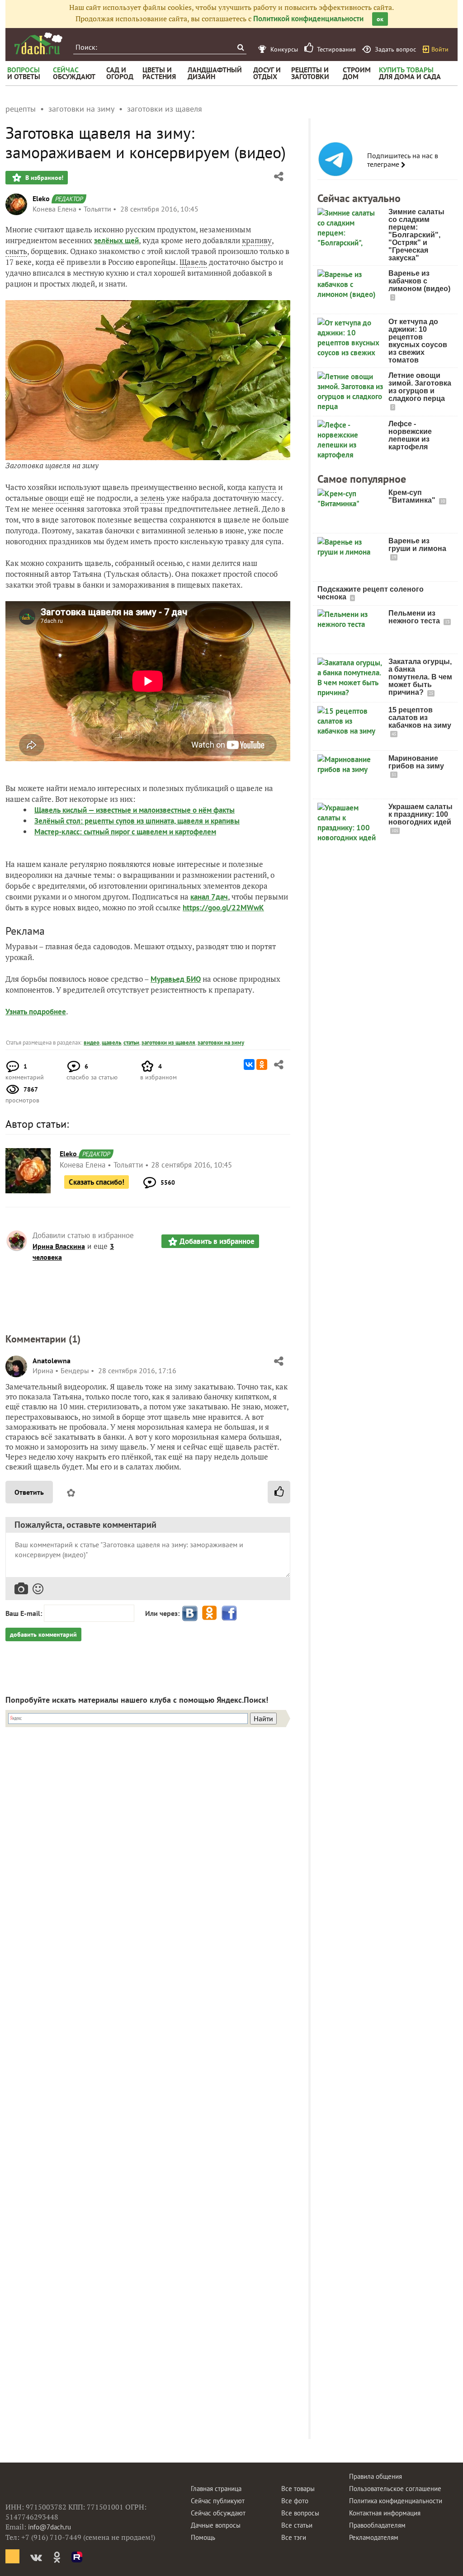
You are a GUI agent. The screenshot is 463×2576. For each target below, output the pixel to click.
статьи (131, 1043)
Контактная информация (385, 2513)
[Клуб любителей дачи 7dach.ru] (38, 43)
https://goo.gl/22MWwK (223, 908)
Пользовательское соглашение (395, 2489)
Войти (440, 49)
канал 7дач (209, 897)
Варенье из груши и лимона (417, 545)
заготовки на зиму (221, 1043)
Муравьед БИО (176, 979)
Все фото (295, 2501)
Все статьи (297, 2525)
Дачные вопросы (216, 2525)
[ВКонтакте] (249, 1064)
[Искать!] (240, 47)
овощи (57, 498)
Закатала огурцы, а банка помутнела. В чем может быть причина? (420, 677)
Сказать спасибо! (97, 1182)
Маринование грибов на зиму (416, 762)
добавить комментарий (43, 1634)
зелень (152, 498)
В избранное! (43, 178)
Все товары (298, 2489)
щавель (111, 1043)
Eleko (41, 198)
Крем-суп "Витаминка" (413, 496)
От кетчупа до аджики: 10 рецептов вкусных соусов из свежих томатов (418, 341)
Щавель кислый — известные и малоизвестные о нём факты (135, 810)
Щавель (193, 262)
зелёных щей (116, 240)
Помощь (203, 2537)
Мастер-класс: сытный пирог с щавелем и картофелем (125, 832)
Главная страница (216, 2489)
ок (380, 19)
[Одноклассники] (262, 1064)
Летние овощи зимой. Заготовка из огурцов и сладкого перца (420, 387)
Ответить (29, 1492)
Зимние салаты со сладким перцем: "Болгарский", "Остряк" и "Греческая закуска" (416, 235)
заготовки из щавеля (168, 1043)
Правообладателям (377, 2525)
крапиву (257, 240)
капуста (262, 487)
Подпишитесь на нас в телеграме (403, 160)
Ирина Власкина (59, 1246)
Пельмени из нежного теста (415, 617)
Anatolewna (52, 1361)
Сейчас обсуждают (218, 2513)
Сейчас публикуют (218, 2501)
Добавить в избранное (217, 1241)
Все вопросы (300, 2513)
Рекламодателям (374, 2537)
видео (92, 1043)
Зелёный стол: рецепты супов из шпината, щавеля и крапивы (137, 821)
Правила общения (376, 2476)
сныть (16, 251)
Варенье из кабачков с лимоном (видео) (419, 281)
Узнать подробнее (36, 1012)
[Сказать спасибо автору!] (279, 1492)
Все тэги (294, 2537)
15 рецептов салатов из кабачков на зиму (420, 718)
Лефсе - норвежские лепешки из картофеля (410, 435)
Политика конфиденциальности (396, 2501)
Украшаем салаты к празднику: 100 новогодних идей (420, 814)
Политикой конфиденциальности (308, 19)
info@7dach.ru (50, 2527)
